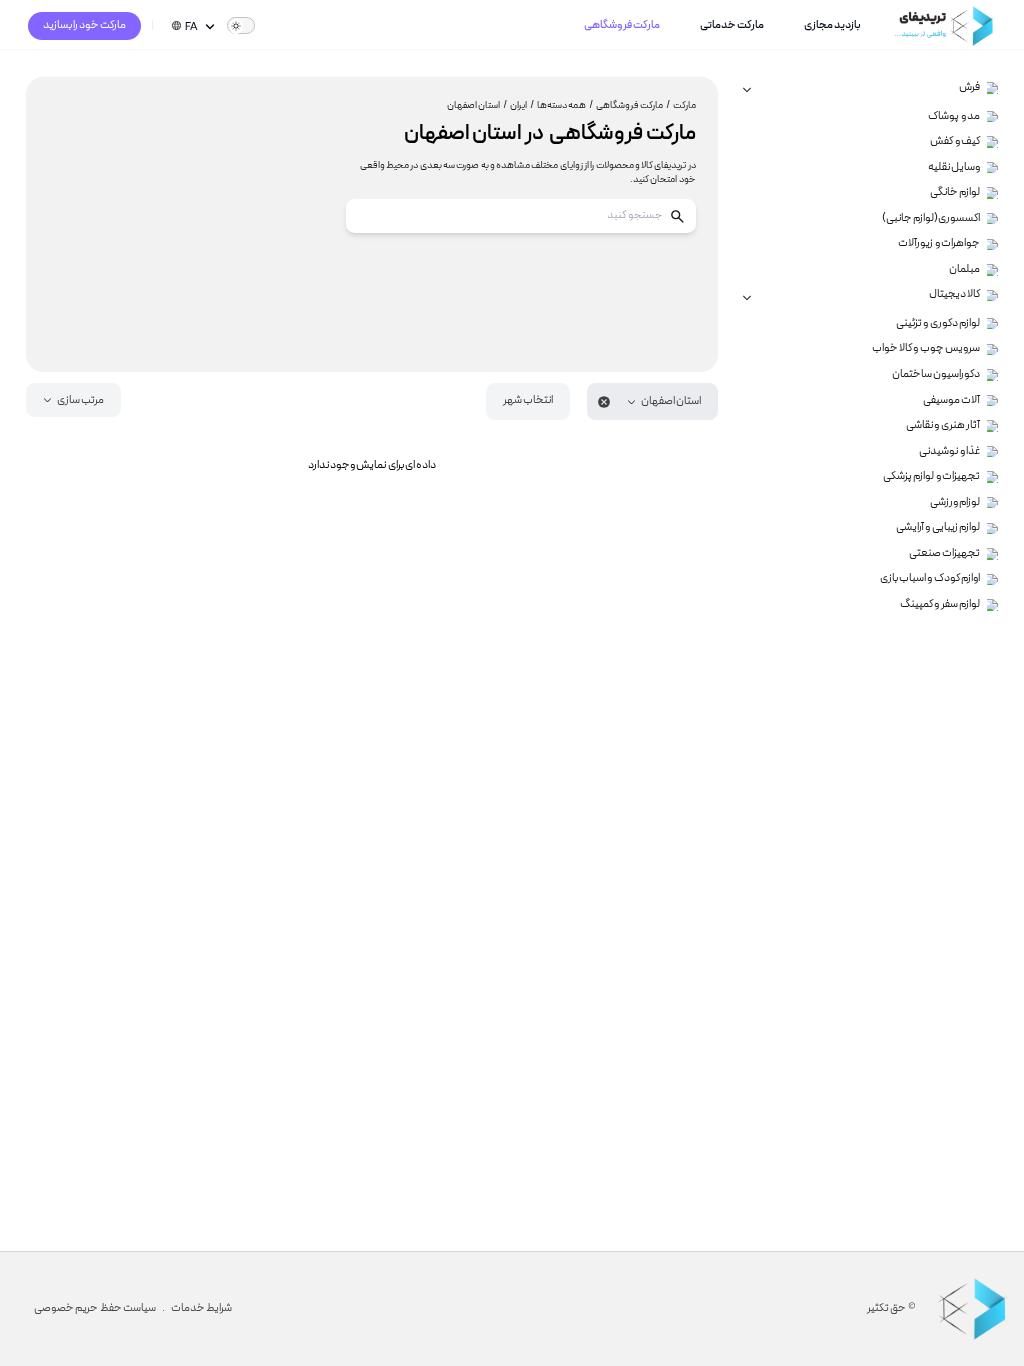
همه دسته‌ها (565, 106)
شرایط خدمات (201, 1308)
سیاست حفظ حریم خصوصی (95, 1308)
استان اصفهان (477, 106)
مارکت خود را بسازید (85, 25)
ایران (522, 106)
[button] (652, 401)
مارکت (684, 106)
